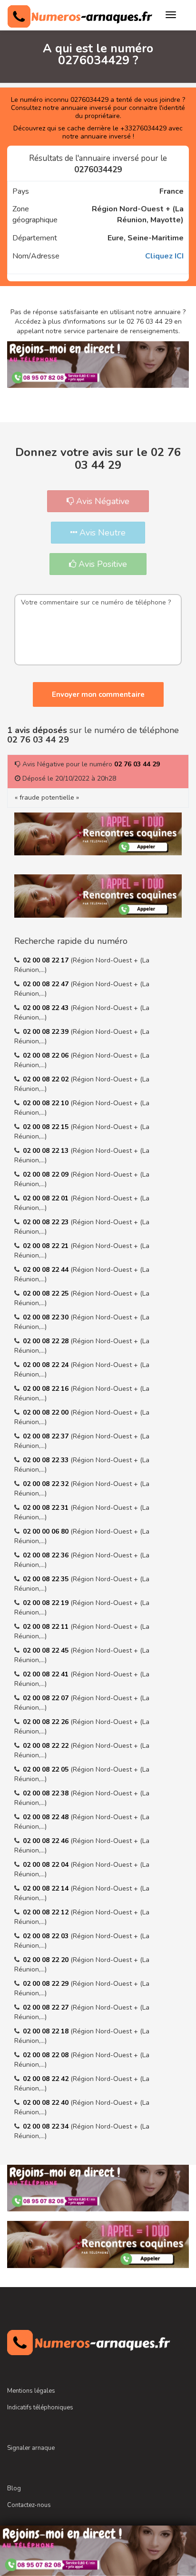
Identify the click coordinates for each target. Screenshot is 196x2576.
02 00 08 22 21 (47, 1246)
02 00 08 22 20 (47, 1960)
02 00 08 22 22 (47, 1746)
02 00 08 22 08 (47, 2055)
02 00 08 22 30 (47, 1317)
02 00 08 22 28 (47, 1341)
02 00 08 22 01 (47, 1198)
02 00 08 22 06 (47, 1055)
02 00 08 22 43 (47, 1008)
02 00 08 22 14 (47, 1888)
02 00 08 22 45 (47, 1650)
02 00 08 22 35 (47, 1579)
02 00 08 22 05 (47, 1769)
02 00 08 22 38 (47, 1793)
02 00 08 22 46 (47, 1841)
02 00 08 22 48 (47, 1817)
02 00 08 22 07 (47, 1698)
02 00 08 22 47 (47, 984)
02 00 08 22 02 (47, 1079)
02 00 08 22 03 (47, 1936)
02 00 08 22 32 (47, 1484)
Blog (14, 2488)
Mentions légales (31, 2391)
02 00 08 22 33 (47, 1460)
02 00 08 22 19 (47, 1603)
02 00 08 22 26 (47, 1722)
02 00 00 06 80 (47, 1531)
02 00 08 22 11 (47, 1627)
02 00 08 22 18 (47, 2031)
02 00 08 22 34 (47, 2126)
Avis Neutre (101, 533)
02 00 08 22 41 (47, 1674)
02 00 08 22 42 (47, 2079)
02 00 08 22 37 (47, 1436)
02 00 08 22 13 (47, 1151)
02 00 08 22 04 (47, 1865)
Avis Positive (102, 564)
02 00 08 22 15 (47, 1127)
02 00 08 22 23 (47, 1222)
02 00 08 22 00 (47, 1412)
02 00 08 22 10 (47, 1103)
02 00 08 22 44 (47, 1270)
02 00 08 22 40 (47, 2103)
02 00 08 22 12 (47, 1912)
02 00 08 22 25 (47, 1293)
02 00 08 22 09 (47, 1174)
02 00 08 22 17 (47, 960)
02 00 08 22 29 (47, 1984)
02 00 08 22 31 (47, 1508)
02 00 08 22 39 (47, 1032)
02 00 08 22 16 (47, 1389)
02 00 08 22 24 (47, 1365)
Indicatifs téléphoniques (40, 2408)
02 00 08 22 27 (47, 2007)
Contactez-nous (29, 2505)
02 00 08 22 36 (47, 1555)
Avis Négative (102, 501)
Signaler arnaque (31, 2448)
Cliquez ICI (164, 256)
